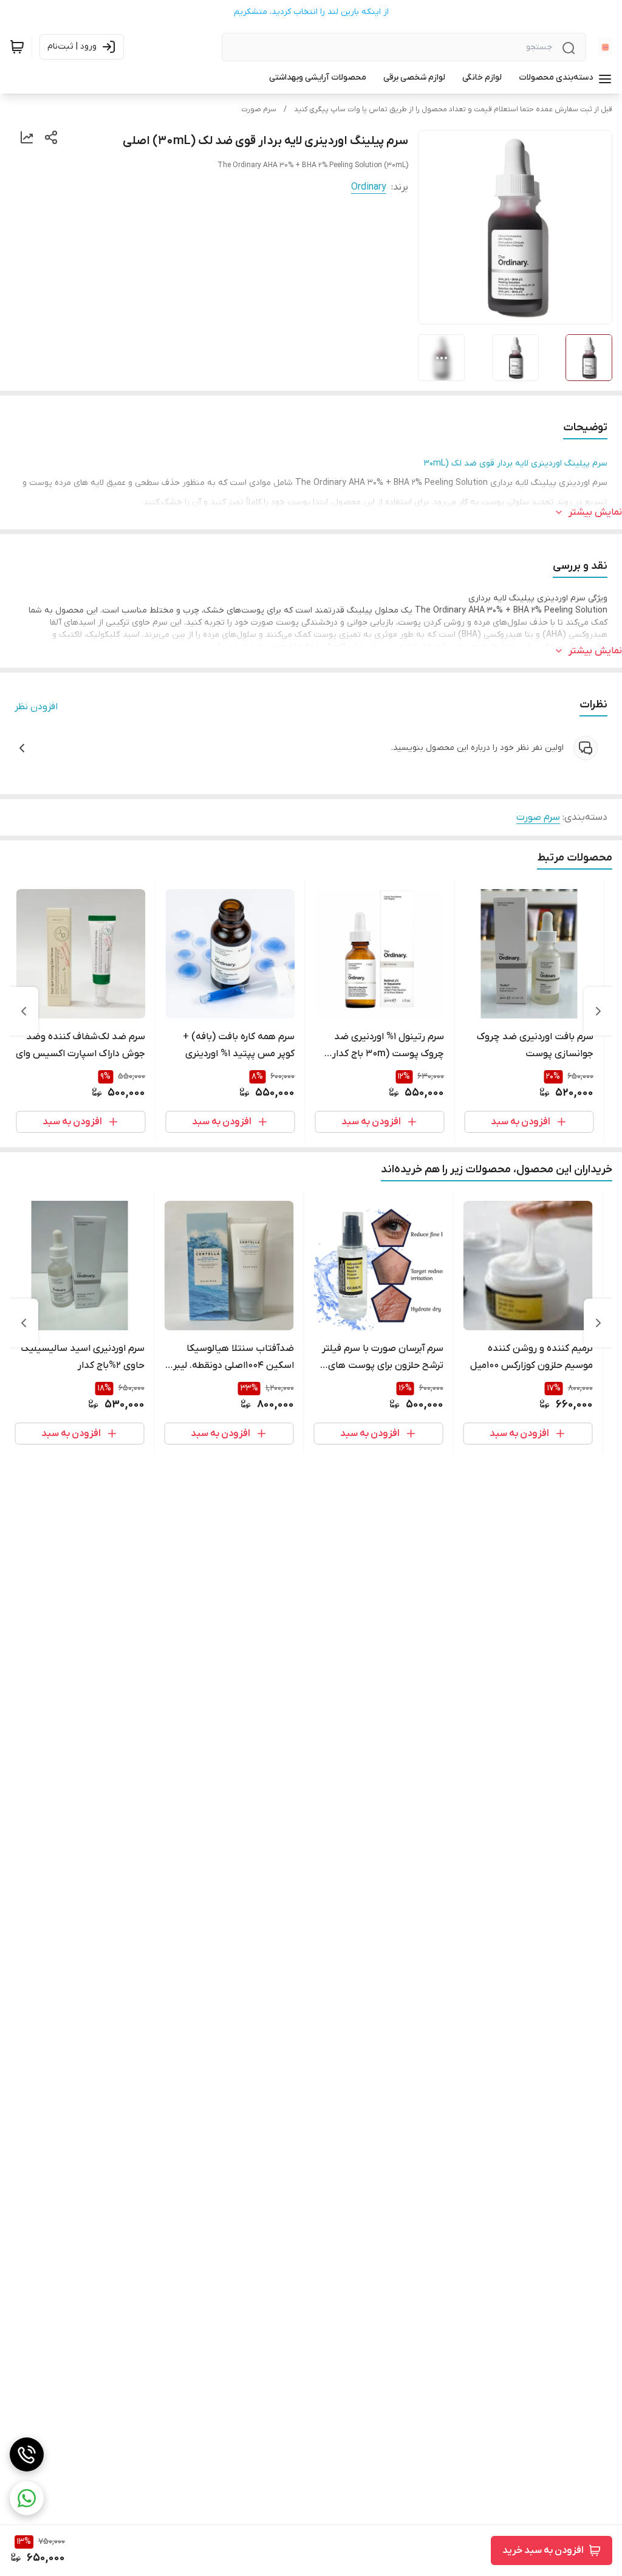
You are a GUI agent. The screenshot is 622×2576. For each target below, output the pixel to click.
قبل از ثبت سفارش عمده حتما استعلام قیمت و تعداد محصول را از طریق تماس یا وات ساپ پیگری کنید (453, 109)
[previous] (598, 1011)
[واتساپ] (27, 2498)
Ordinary (369, 187)
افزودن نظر (36, 707)
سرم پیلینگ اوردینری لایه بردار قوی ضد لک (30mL (516, 463)
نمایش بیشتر (595, 512)
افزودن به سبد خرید (543, 2550)
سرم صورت (259, 109)
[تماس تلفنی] (27, 2454)
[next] (24, 1011)
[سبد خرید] (17, 47)
